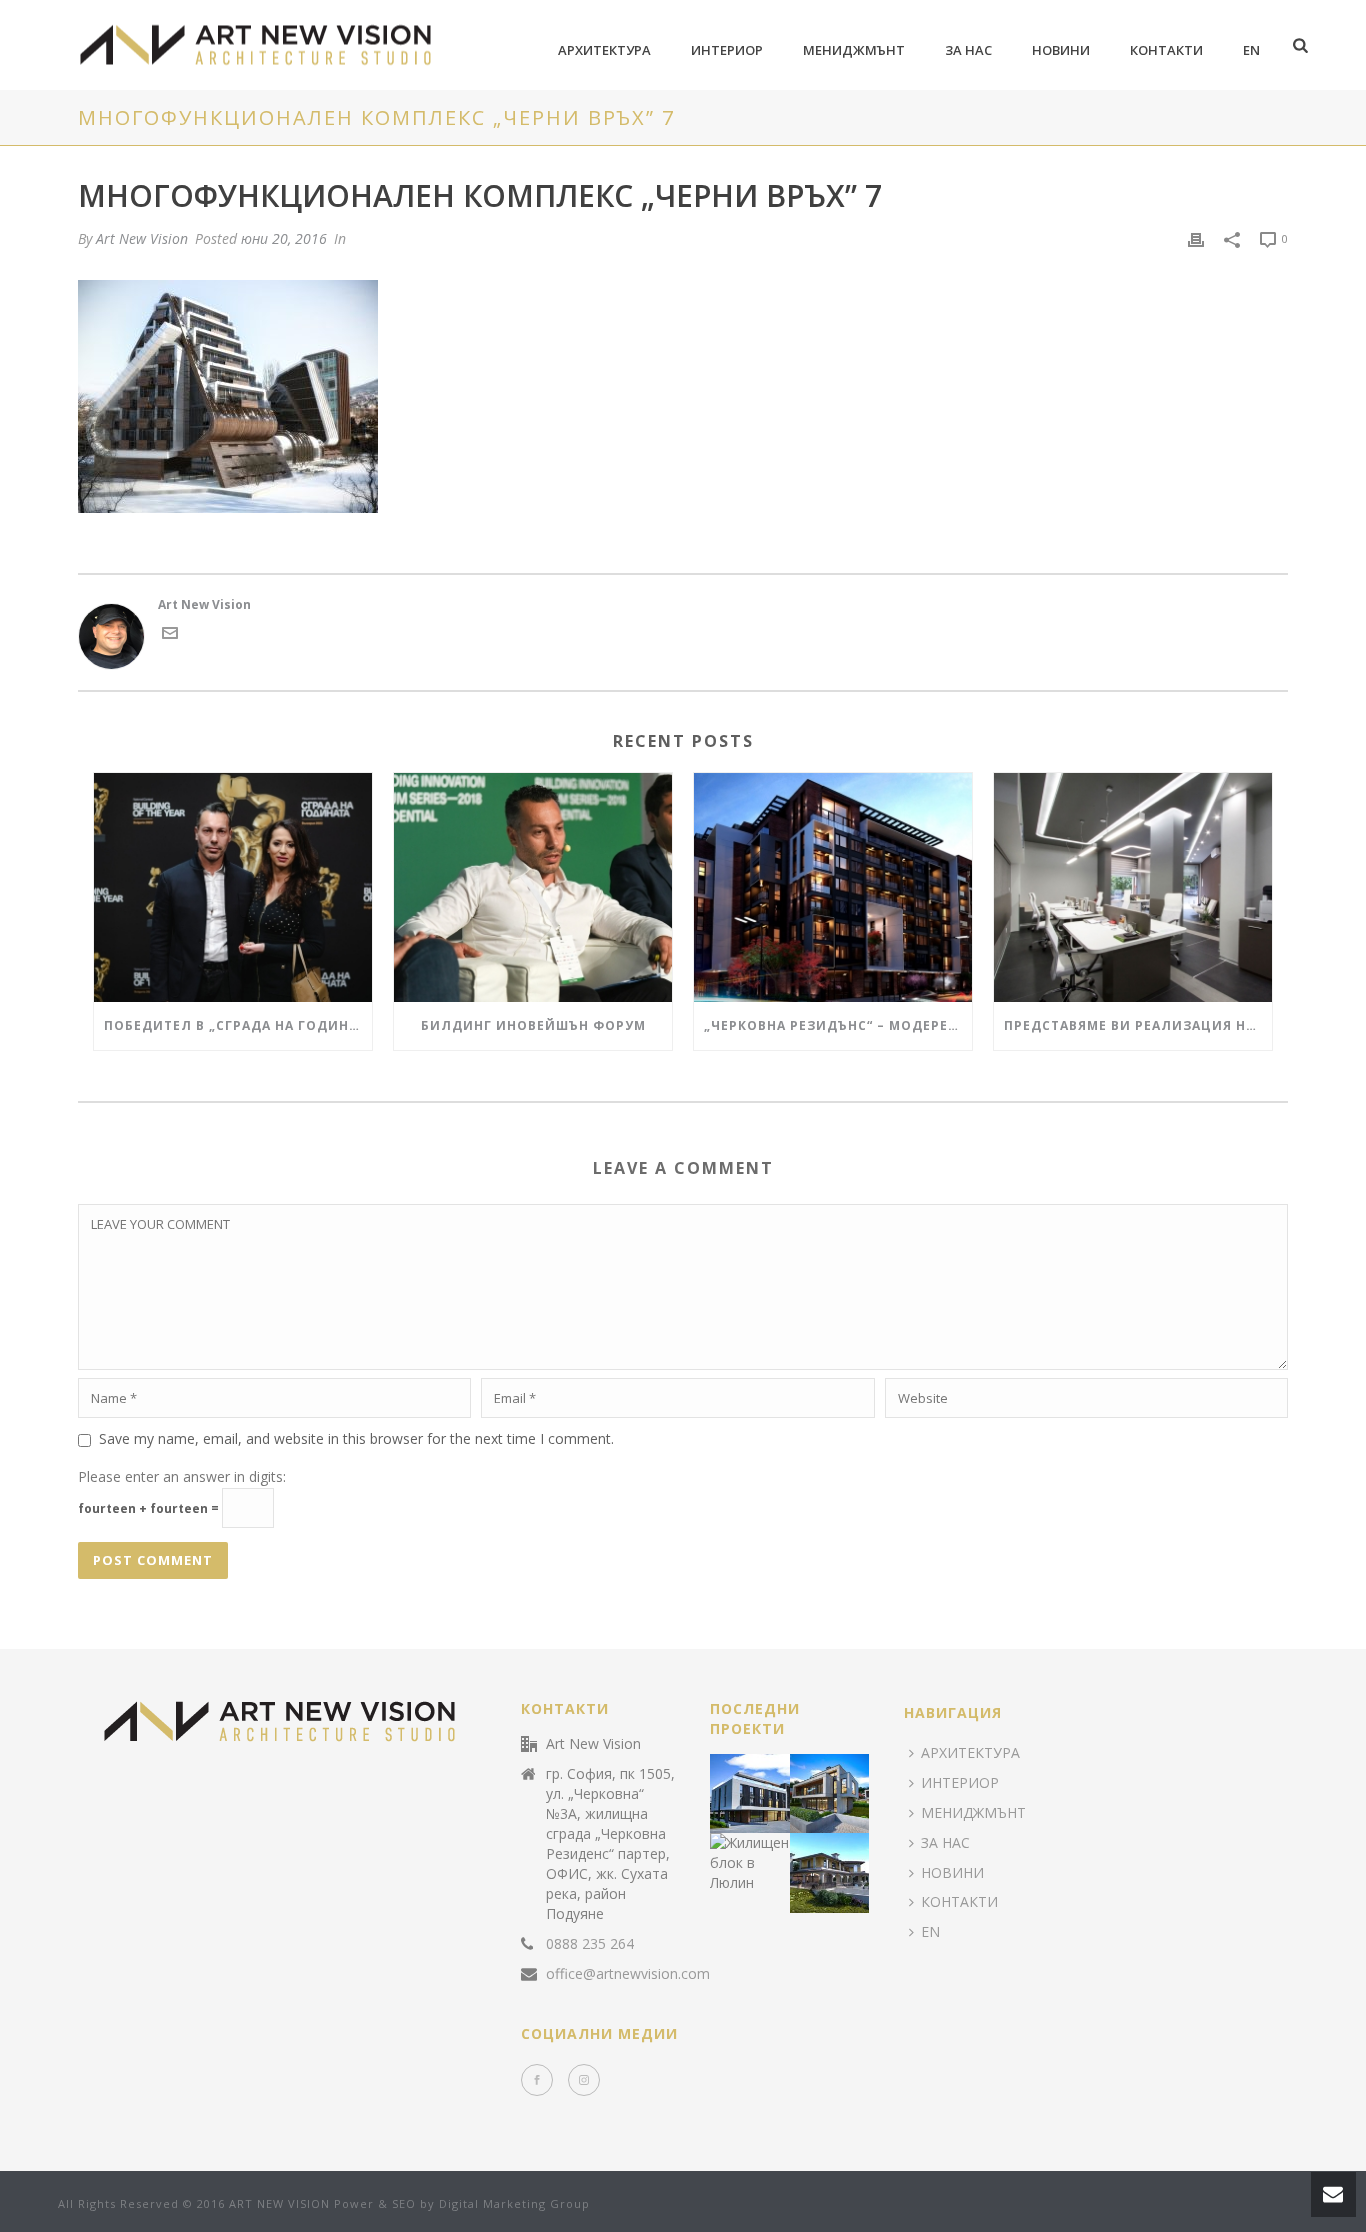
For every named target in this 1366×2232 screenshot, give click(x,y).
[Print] (1196, 239)
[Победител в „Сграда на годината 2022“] (233, 887)
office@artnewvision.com (628, 1974)
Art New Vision (142, 238)
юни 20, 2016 (284, 238)
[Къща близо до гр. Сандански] (854, 1868)
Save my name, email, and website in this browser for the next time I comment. (356, 1438)
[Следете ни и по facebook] (537, 2080)
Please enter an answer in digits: (182, 1476)
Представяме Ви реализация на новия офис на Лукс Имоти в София (1138, 1025)
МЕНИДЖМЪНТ (854, 50)
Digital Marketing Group (514, 2203)
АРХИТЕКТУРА (604, 50)
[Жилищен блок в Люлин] (774, 1860)
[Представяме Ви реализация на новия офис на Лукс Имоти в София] (1133, 887)
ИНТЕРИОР (727, 50)
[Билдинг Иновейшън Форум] (533, 887)
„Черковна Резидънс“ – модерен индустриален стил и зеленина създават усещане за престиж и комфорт (838, 1025)
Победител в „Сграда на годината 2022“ (238, 1025)
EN (1251, 50)
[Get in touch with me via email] (170, 636)
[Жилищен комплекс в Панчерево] (854, 1789)
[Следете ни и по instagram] (584, 2080)
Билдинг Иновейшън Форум (533, 1025)
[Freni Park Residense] (774, 1789)
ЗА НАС (968, 50)
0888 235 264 (590, 1944)
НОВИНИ (1061, 50)
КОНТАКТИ (1166, 50)
